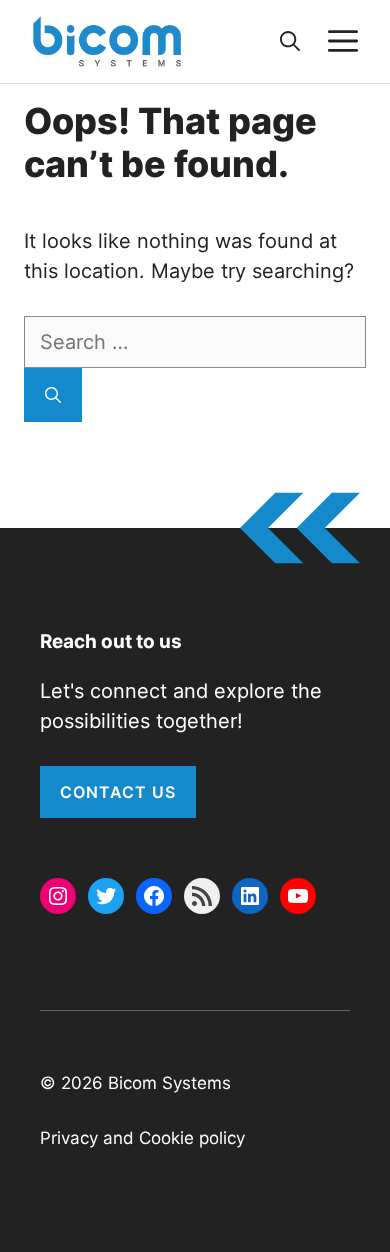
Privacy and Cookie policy (142, 1138)
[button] (290, 41)
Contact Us (118, 792)
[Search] (53, 395)
